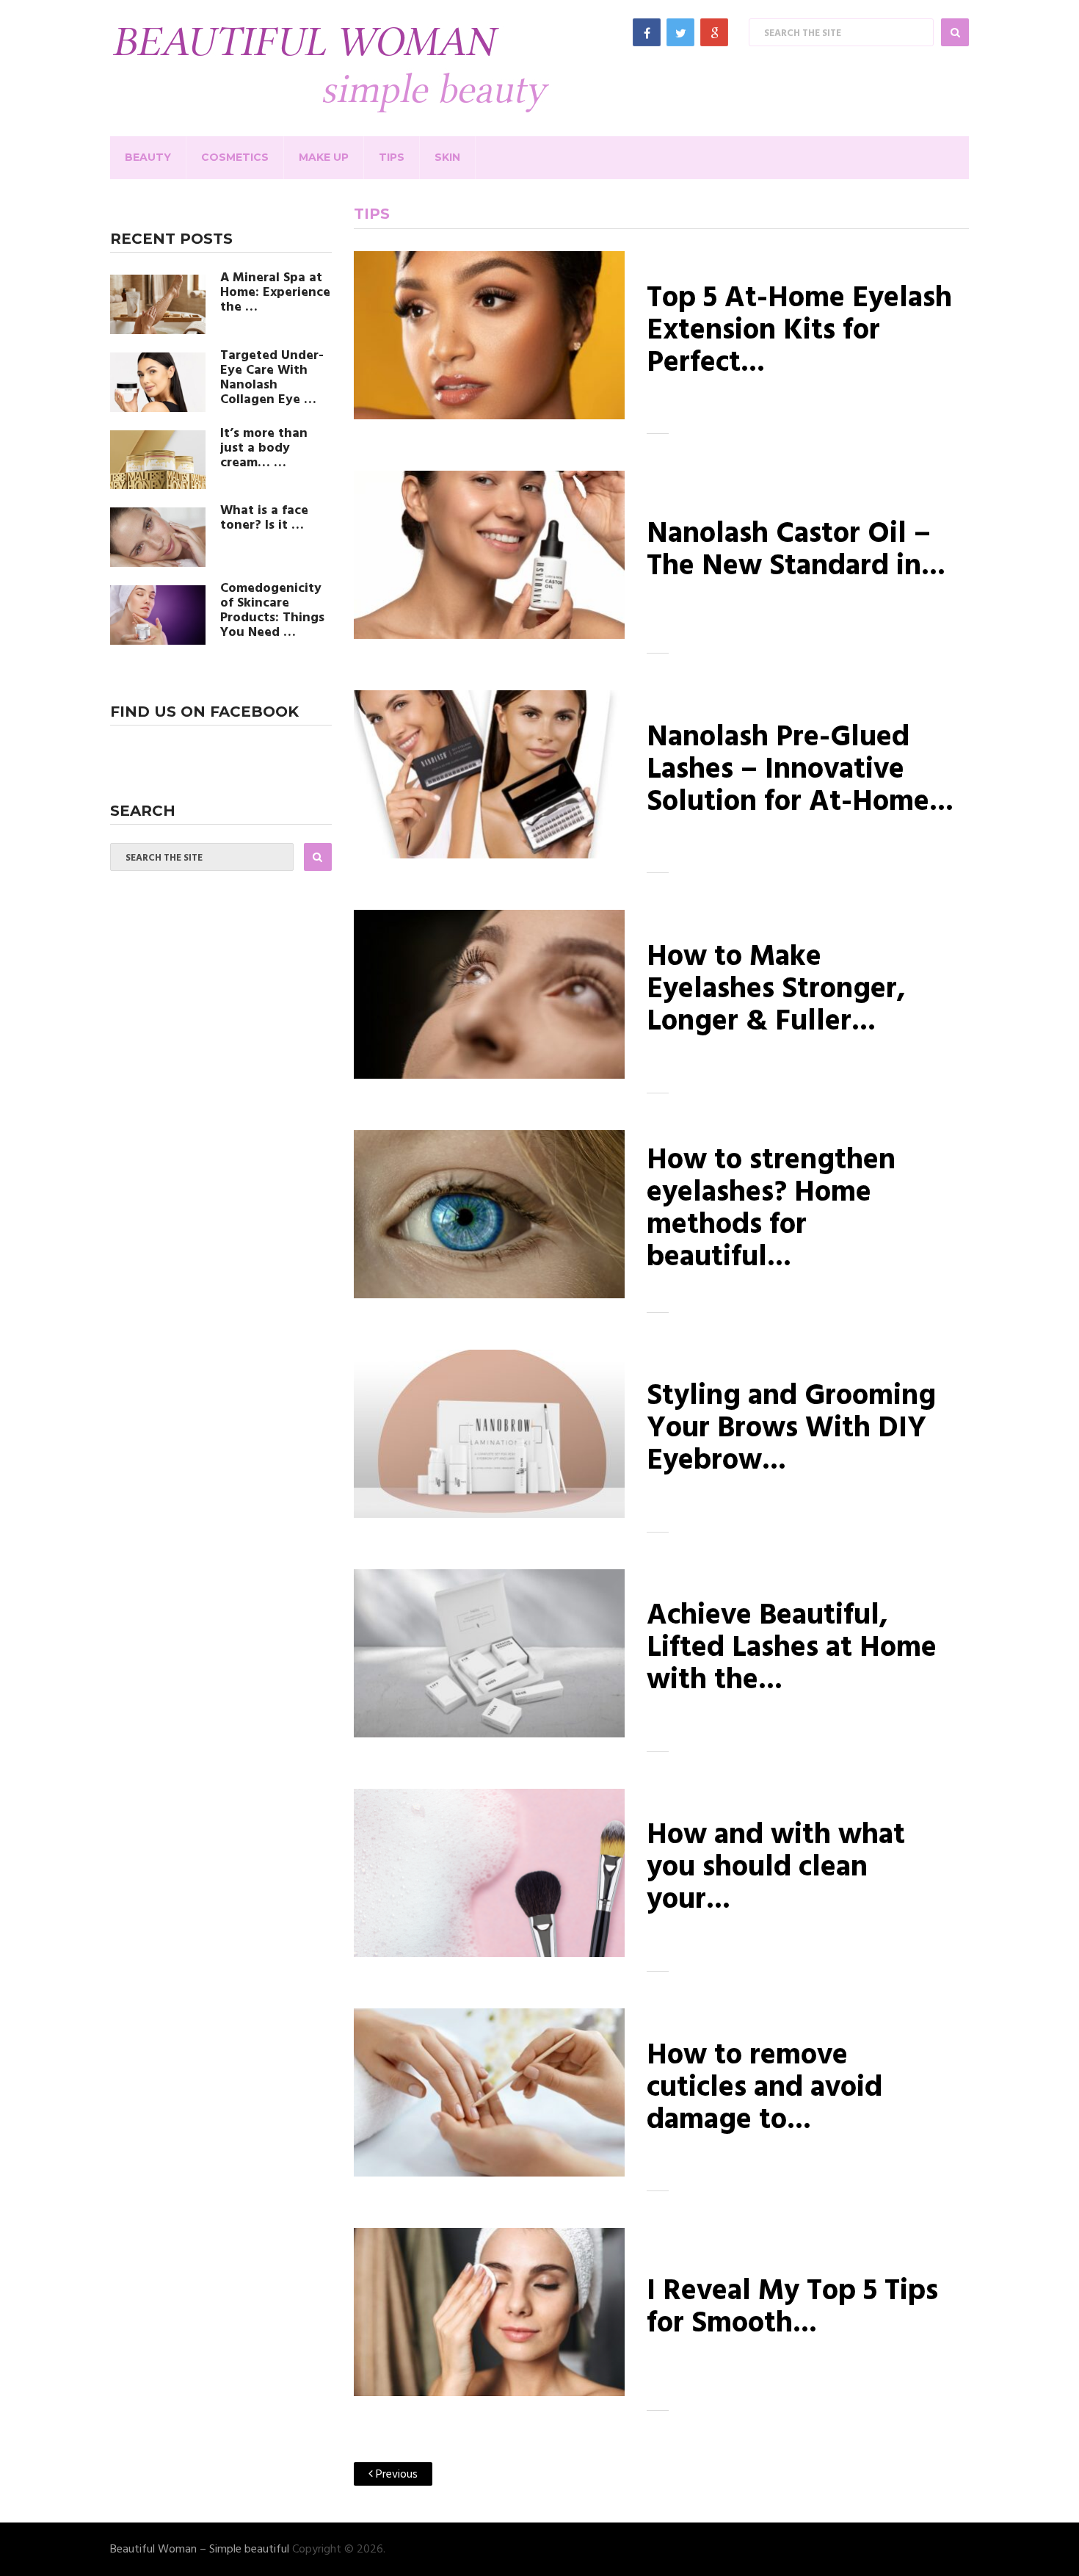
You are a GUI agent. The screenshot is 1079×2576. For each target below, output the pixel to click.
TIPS (392, 157)
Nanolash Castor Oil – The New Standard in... (796, 551)
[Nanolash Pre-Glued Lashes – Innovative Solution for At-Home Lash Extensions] (489, 774)
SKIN (447, 157)
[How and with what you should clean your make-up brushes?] (489, 1873)
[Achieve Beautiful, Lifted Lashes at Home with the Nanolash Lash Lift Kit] (489, 1653)
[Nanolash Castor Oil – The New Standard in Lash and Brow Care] (489, 555)
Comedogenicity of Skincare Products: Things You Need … (272, 611)
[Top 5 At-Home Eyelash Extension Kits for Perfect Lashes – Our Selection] (489, 335)
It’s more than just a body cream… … (264, 449)
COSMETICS (235, 157)
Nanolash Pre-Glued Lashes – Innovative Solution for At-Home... (800, 770)
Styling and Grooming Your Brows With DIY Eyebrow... (791, 1429)
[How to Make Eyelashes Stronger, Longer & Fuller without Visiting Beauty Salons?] (489, 994)
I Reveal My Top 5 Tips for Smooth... (792, 2308)
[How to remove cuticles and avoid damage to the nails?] (489, 2092)
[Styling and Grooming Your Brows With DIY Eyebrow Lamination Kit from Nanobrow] (489, 1434)
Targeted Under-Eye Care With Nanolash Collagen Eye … (272, 378)
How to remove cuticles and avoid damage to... (764, 2088)
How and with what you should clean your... (776, 1868)
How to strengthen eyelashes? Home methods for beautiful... (771, 1209)
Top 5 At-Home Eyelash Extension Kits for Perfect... (799, 331)
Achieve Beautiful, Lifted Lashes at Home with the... (792, 1649)
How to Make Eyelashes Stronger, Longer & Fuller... (776, 990)
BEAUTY (148, 157)
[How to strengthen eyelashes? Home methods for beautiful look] (489, 1214)
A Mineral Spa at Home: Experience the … (275, 293)
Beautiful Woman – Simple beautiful (200, 2550)
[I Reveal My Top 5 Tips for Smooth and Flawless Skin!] (489, 2312)
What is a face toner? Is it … (264, 518)
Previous (395, 2475)
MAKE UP (324, 157)
